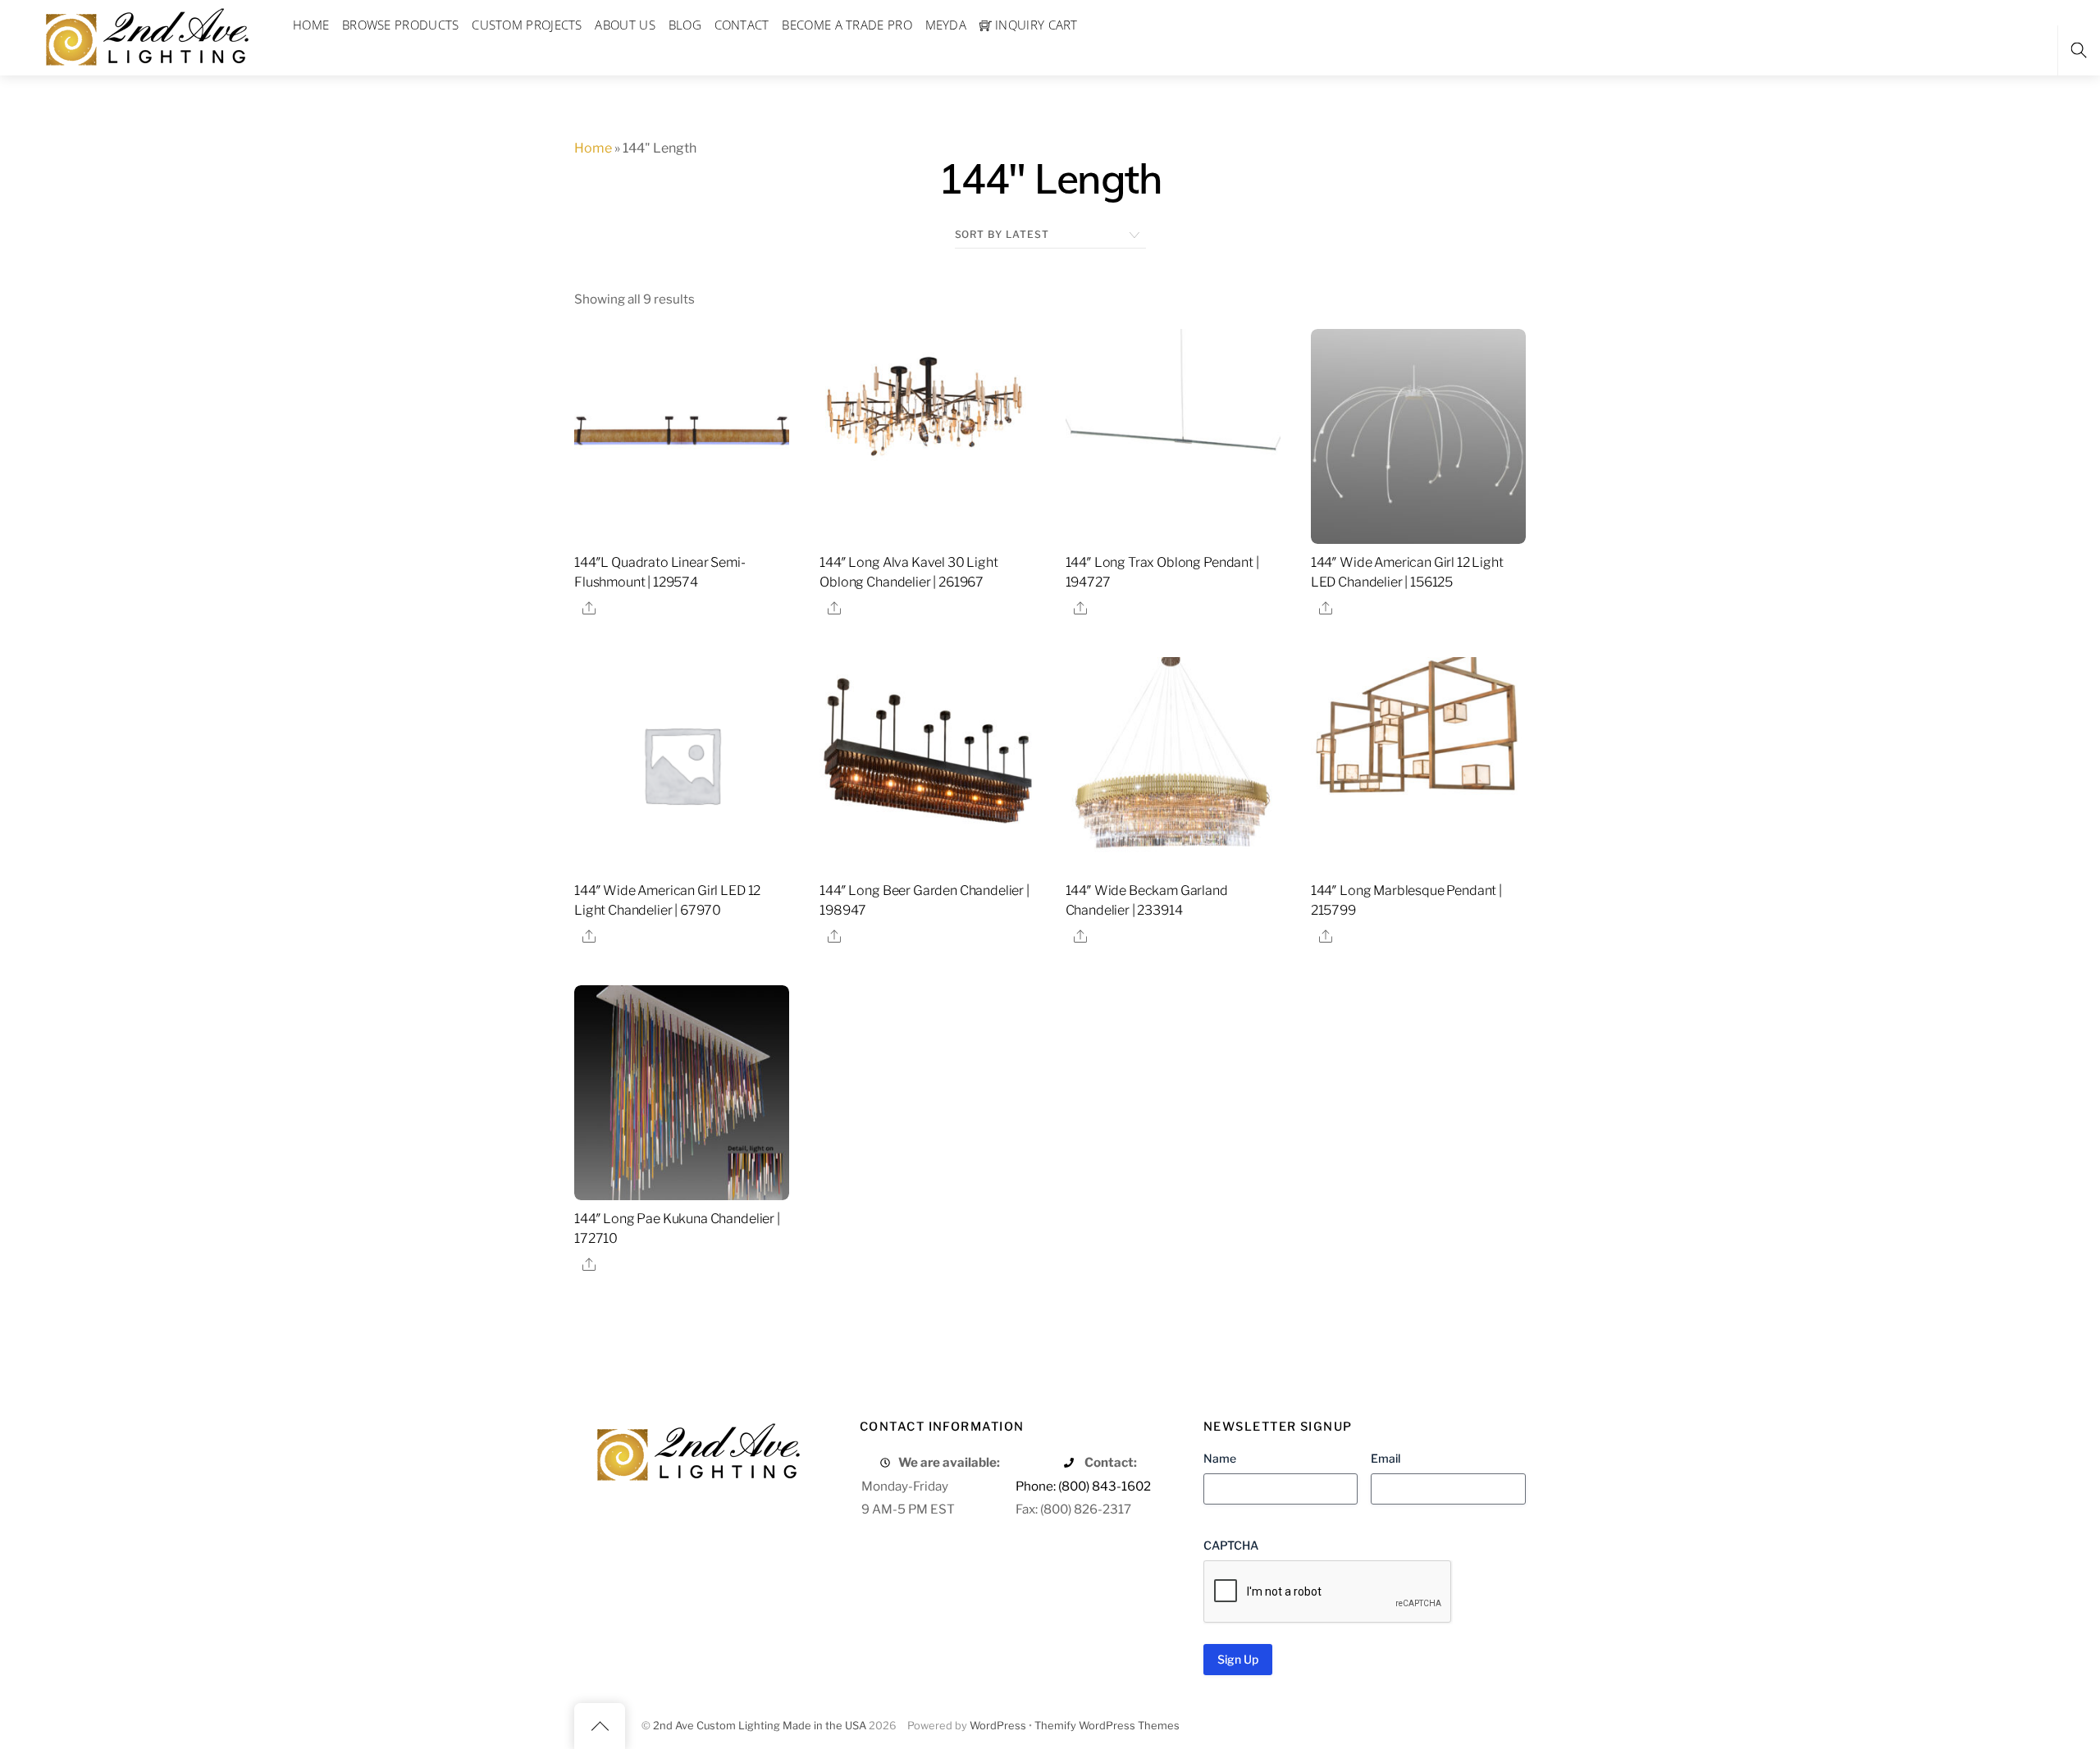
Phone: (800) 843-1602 (1083, 1486)
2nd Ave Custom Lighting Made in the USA (760, 1726)
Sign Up (1238, 1659)
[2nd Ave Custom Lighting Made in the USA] (146, 35)
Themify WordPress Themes (1107, 1726)
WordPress (998, 1726)
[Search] (2079, 50)
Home (593, 148)
